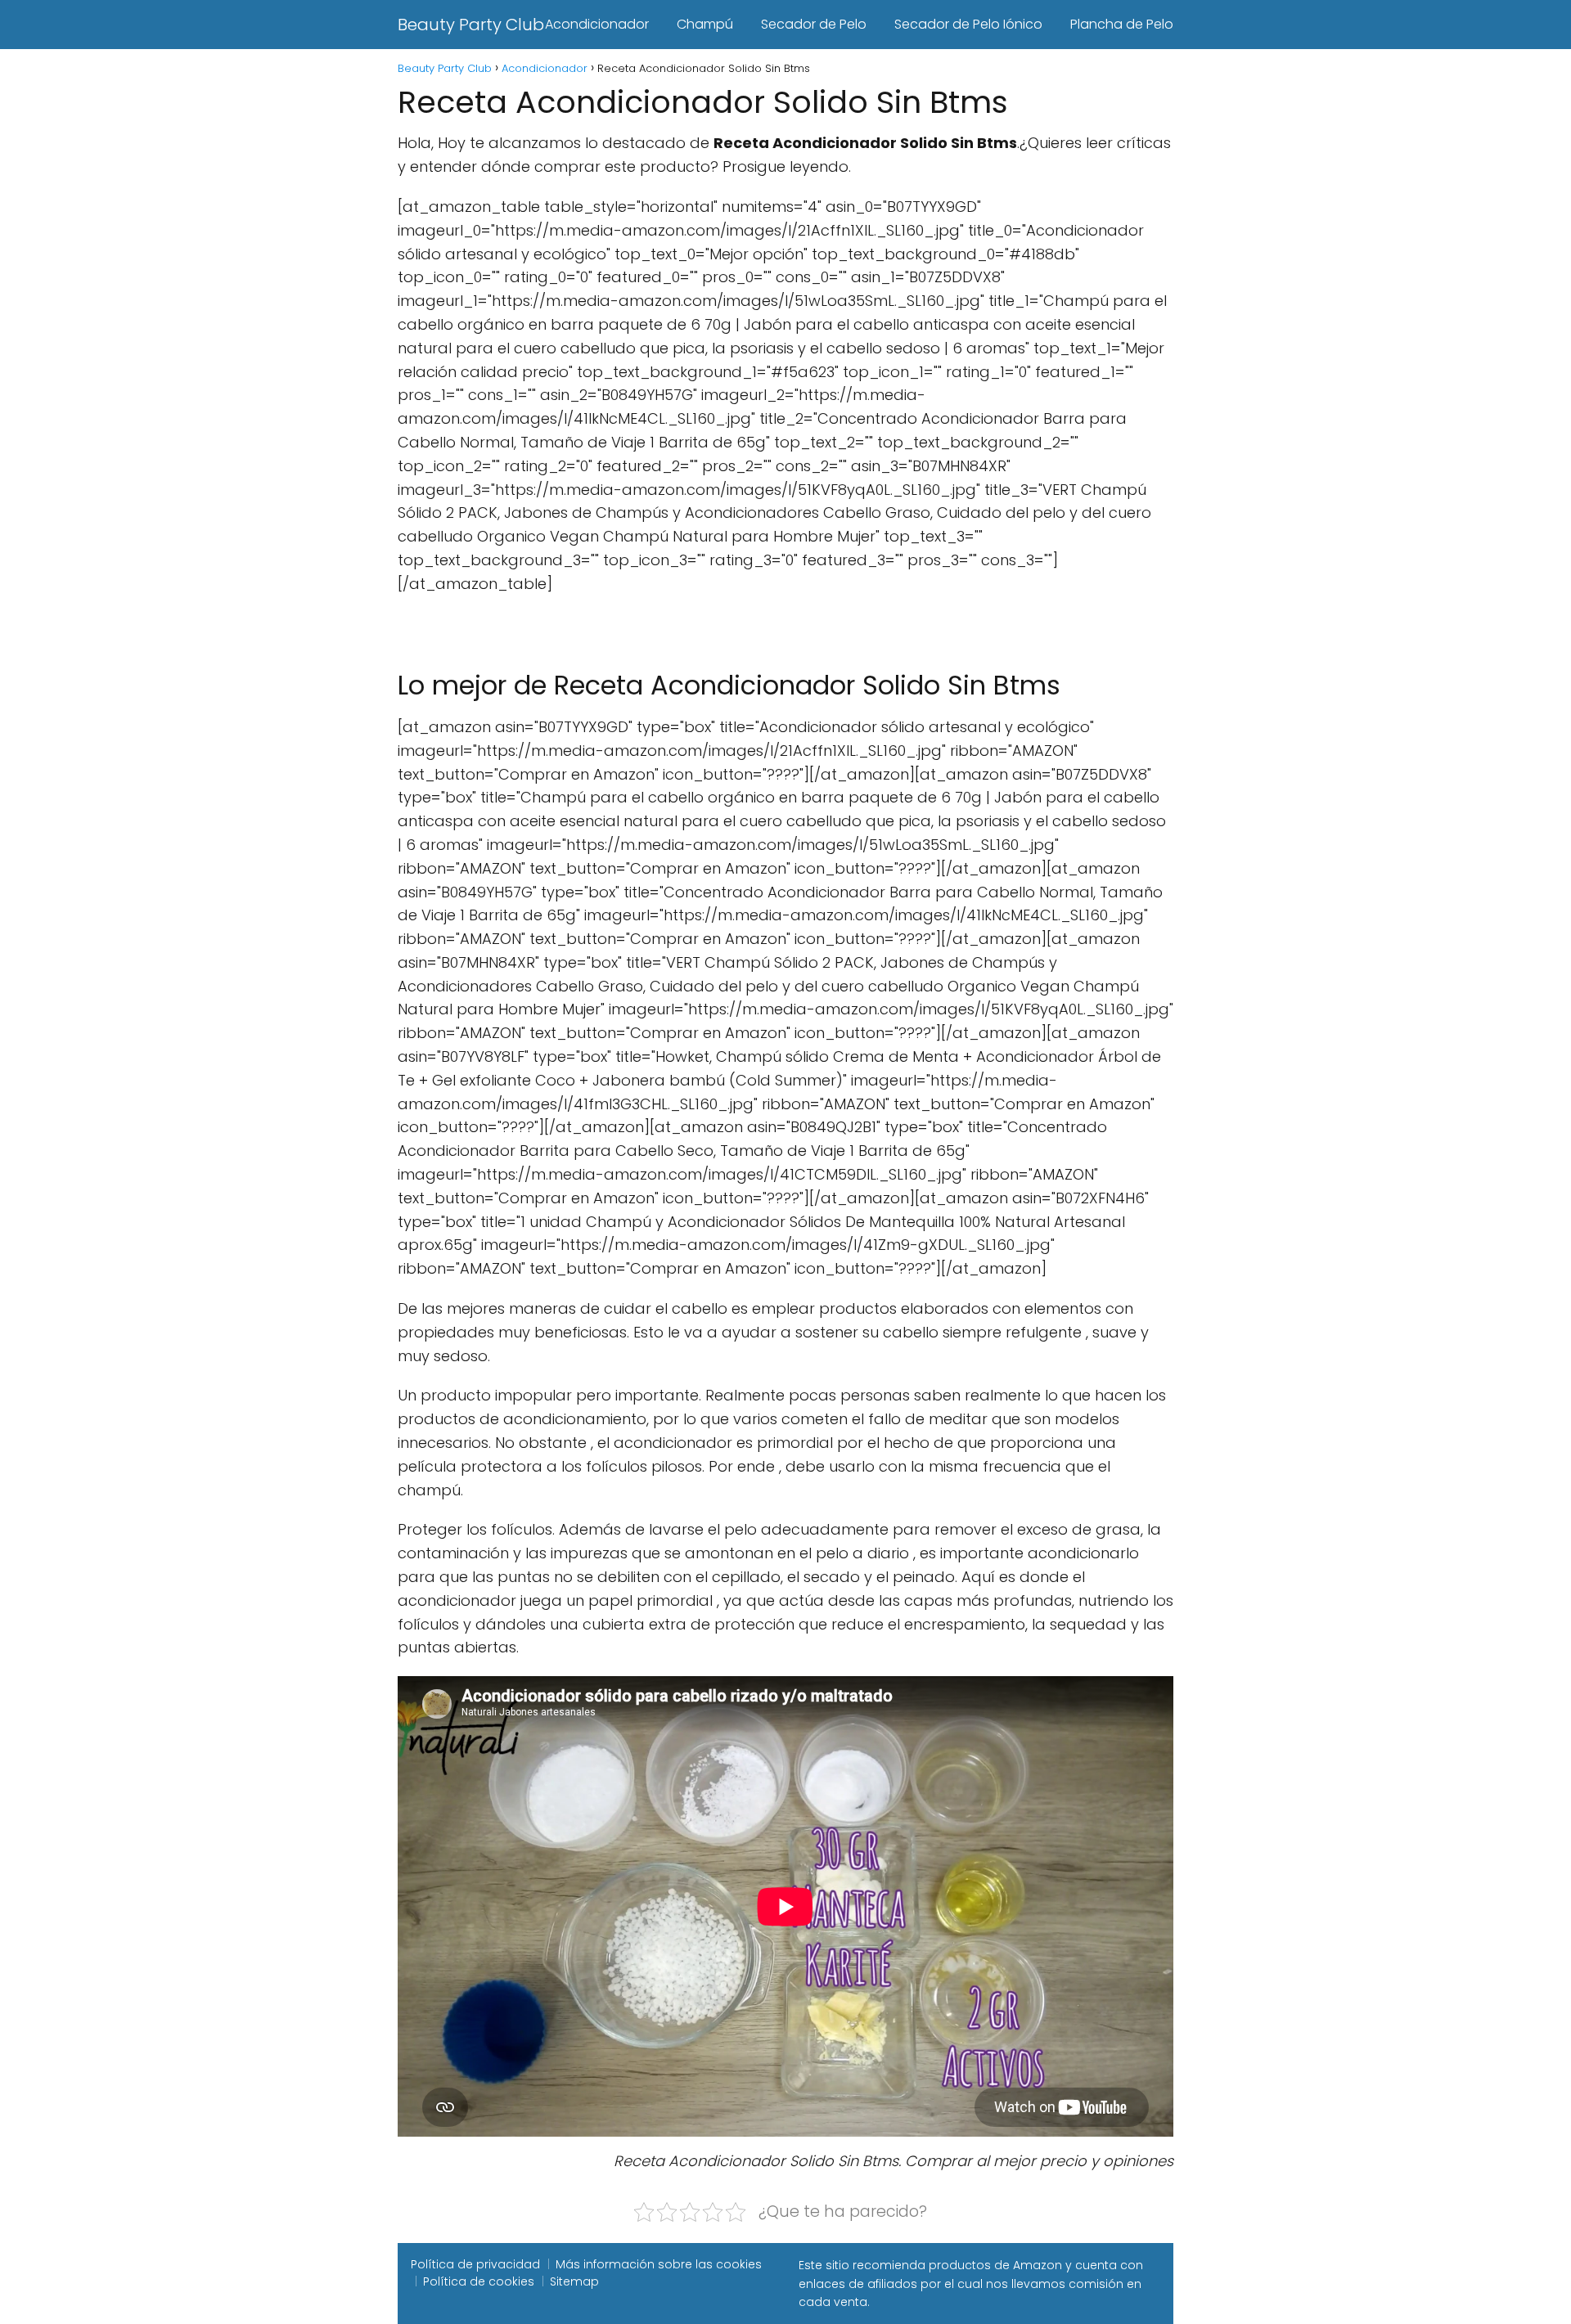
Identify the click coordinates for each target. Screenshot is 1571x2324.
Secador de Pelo (814, 24)
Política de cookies (479, 2281)
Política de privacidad (475, 2264)
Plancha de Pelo (1122, 24)
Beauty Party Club (471, 25)
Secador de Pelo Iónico (968, 24)
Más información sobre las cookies (659, 2264)
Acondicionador (597, 24)
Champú (705, 24)
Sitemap (574, 2281)
